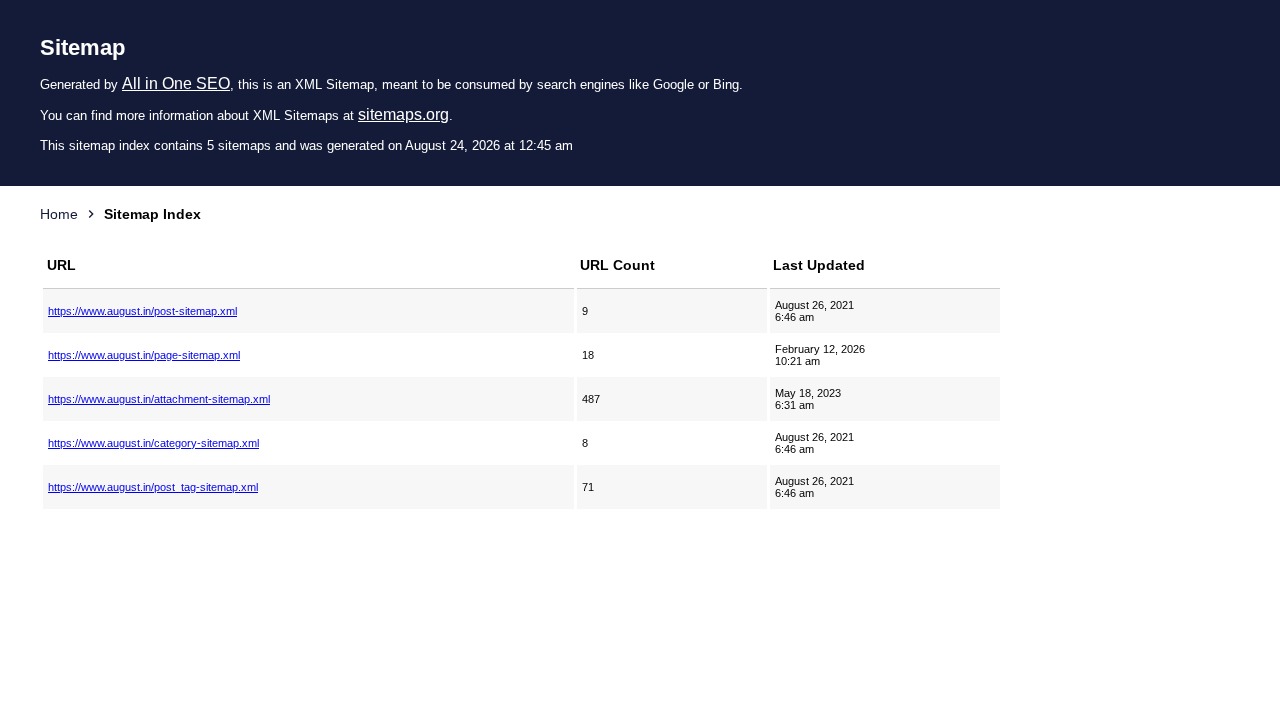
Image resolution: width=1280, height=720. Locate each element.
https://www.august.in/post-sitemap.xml (142, 311)
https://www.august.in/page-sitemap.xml (144, 355)
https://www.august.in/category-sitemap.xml (153, 443)
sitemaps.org (403, 114)
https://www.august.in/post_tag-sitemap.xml (153, 487)
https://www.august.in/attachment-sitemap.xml (159, 399)
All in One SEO (176, 83)
